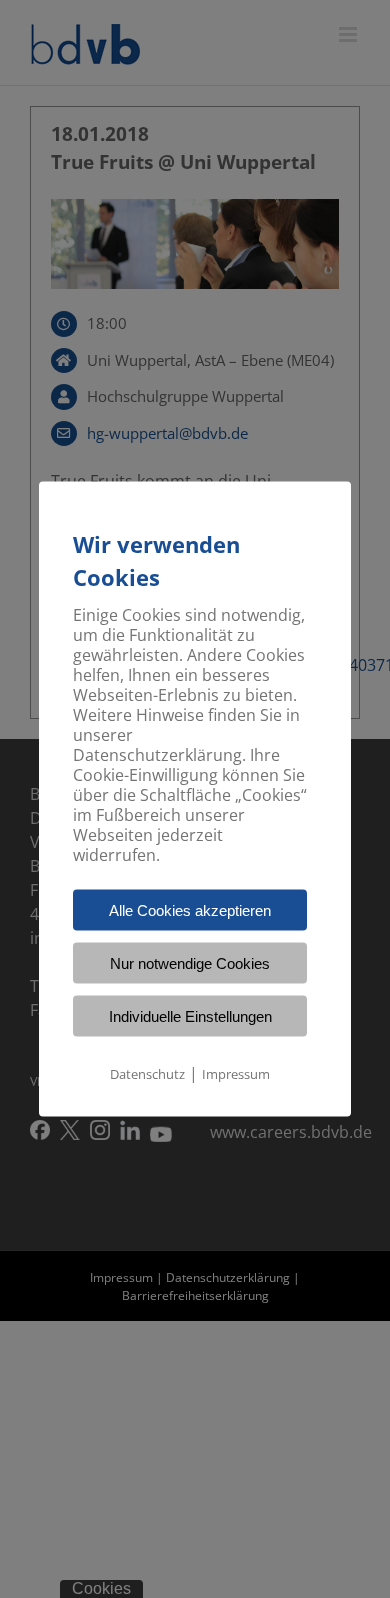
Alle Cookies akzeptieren (190, 910)
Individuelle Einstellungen (190, 1016)
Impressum (236, 1074)
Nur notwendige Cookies (190, 963)
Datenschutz (147, 1074)
